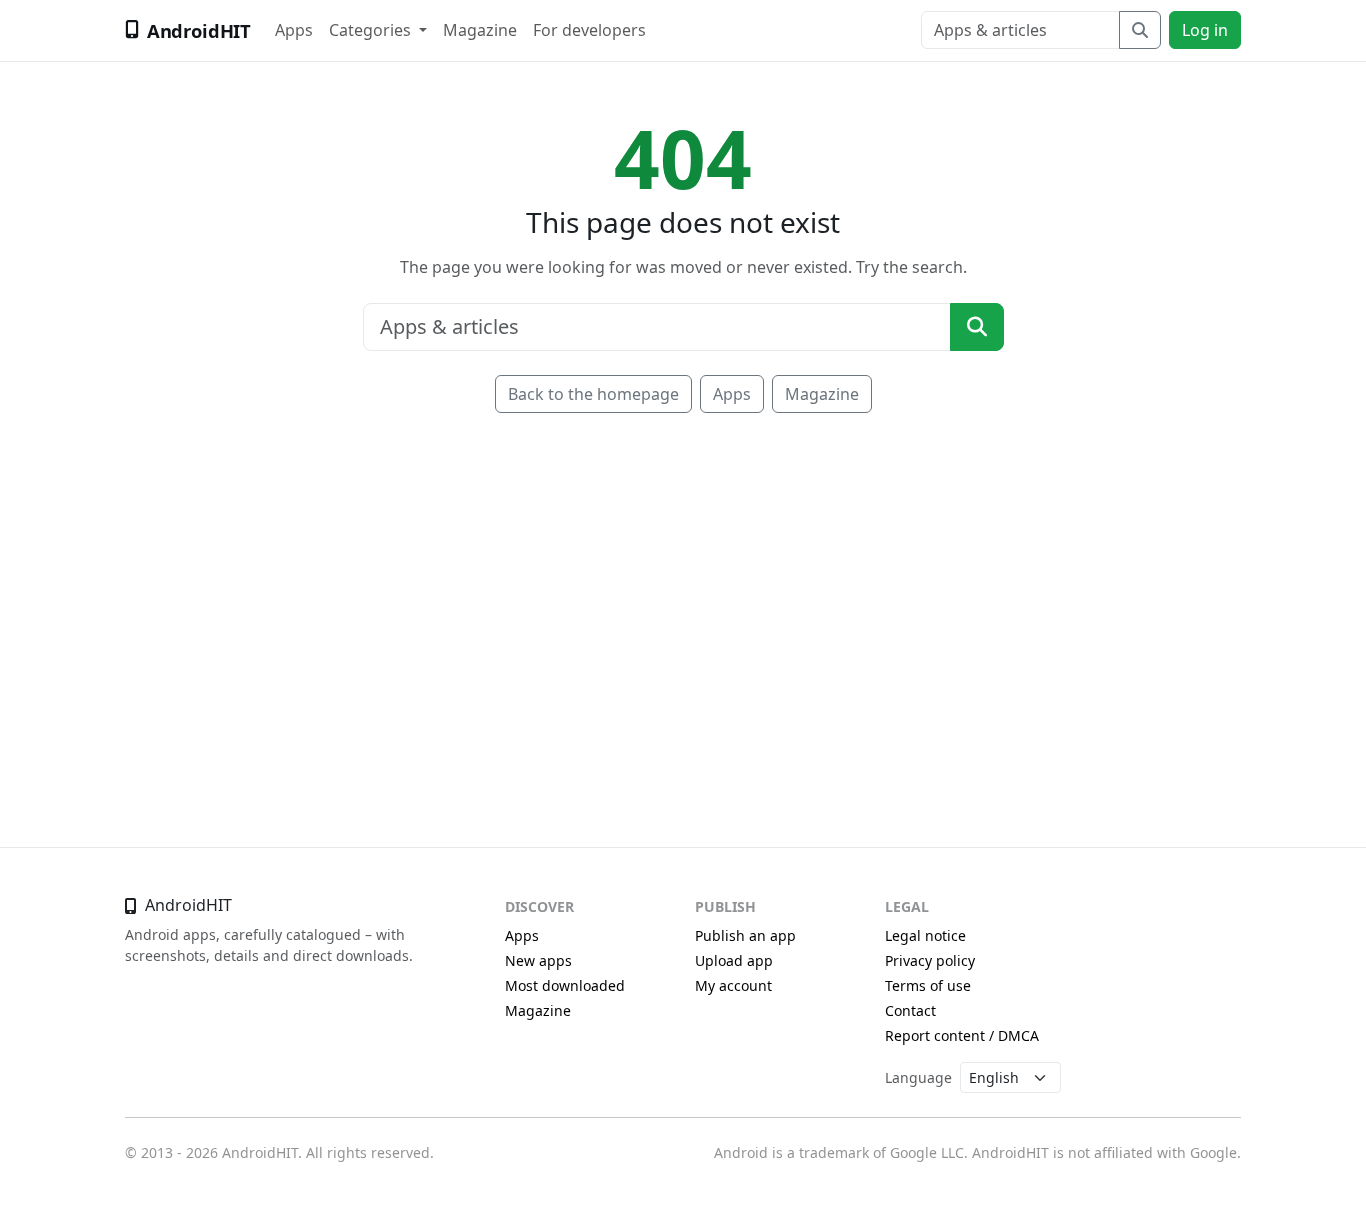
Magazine (480, 30)
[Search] (1140, 30)
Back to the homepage (593, 394)
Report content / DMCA (962, 1035)
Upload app (734, 960)
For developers (589, 30)
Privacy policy (930, 960)
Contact (910, 1010)
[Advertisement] (683, 601)
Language (918, 1077)
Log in (1205, 30)
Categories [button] (372, 30)
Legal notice (925, 935)
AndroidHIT (199, 30)
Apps (294, 30)
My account (733, 985)
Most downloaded (565, 985)
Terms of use (928, 985)
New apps (538, 960)
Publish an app (745, 935)
